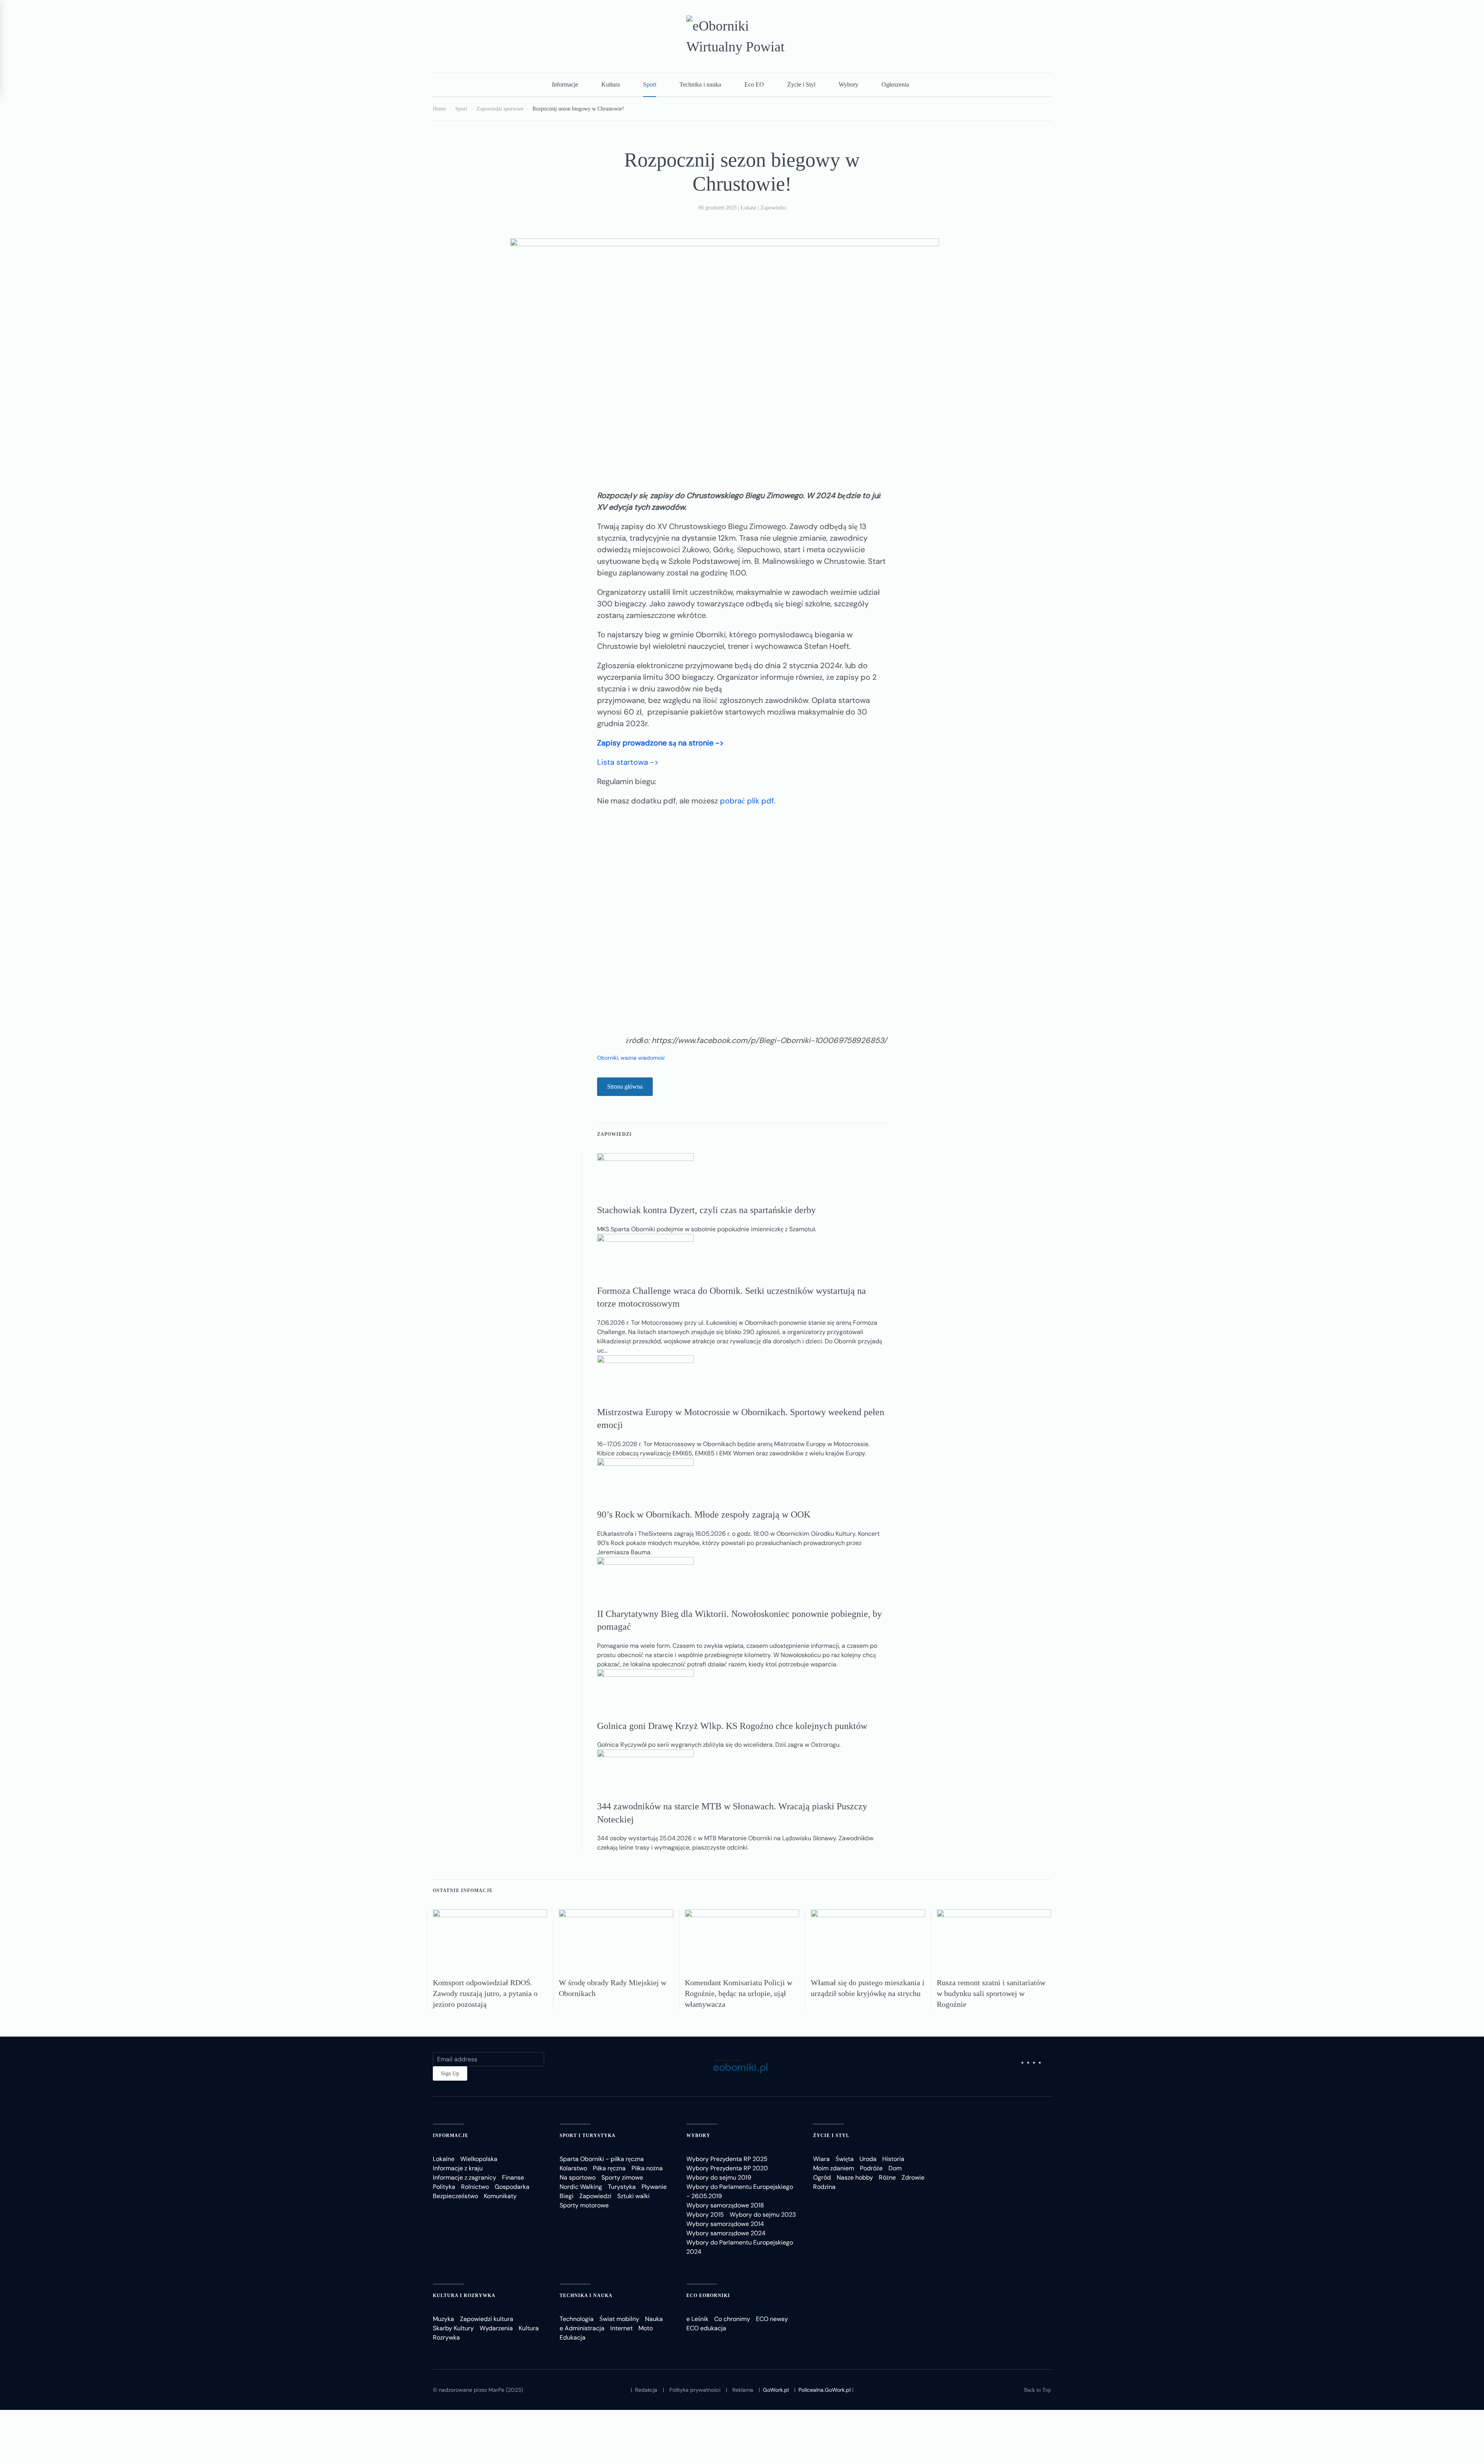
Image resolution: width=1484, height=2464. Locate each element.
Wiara (821, 2159)
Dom (895, 2168)
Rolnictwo (475, 2187)
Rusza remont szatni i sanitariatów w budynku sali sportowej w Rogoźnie (991, 1993)
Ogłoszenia (895, 84)
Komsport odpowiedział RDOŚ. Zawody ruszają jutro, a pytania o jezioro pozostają (485, 1993)
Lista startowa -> (628, 762)
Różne (887, 2177)
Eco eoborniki (708, 2296)
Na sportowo (578, 2177)
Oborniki (608, 1058)
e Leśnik (697, 2319)
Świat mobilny (619, 2319)
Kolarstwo (573, 2168)
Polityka (444, 2187)
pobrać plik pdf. (748, 801)
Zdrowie (913, 2177)
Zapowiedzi (773, 208)
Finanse (513, 2177)
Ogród (822, 2177)
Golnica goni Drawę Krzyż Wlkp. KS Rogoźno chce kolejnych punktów (732, 1726)
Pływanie (654, 2187)
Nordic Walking (581, 2187)
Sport (650, 84)
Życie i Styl (801, 84)
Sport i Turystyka (588, 2136)
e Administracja (582, 2328)
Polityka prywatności (695, 2390)
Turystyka (622, 2187)
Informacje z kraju (458, 2168)
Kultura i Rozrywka (464, 2296)
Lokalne (444, 2159)
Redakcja (646, 2390)
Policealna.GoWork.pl (825, 2390)
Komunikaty (500, 2196)
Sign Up (450, 2073)
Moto (646, 2328)
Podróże (871, 2168)
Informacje (565, 84)
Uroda (868, 2159)
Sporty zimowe (622, 2177)
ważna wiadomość (643, 1058)
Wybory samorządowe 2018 (725, 2205)
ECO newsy (772, 2319)
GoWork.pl (776, 2390)
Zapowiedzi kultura (487, 2319)
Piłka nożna (647, 2168)
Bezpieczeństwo (455, 2196)
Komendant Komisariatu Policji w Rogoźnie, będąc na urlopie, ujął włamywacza (739, 1993)
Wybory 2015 (705, 2215)
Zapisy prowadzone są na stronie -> (660, 743)
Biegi (567, 2196)
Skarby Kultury (453, 2328)
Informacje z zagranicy (465, 2177)
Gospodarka (512, 2187)
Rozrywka (446, 2337)
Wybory (848, 84)
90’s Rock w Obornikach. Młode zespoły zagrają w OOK (704, 1514)
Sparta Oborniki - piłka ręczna (602, 2159)
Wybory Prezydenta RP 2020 (727, 2168)
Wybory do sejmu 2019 (719, 2177)
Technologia (577, 2319)
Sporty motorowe (584, 2205)
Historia (893, 2159)
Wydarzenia (496, 2328)
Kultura (611, 84)
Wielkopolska (479, 2159)
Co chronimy (732, 2319)
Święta (845, 2159)
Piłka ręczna (609, 2168)
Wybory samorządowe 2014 (725, 2224)
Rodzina (824, 2187)
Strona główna (625, 1087)
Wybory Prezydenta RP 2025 (727, 2159)
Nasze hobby (855, 2177)
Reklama (743, 2390)
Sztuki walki (633, 2196)
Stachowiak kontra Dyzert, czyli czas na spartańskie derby (706, 1210)
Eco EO (754, 84)
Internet (621, 2328)
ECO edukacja (706, 2328)
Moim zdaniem (834, 2168)
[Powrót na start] (742, 36)
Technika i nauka (700, 84)
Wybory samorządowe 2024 (726, 2233)
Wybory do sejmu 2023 (763, 2215)
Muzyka (443, 2319)
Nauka (654, 2319)
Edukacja (573, 2337)
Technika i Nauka (586, 2296)
